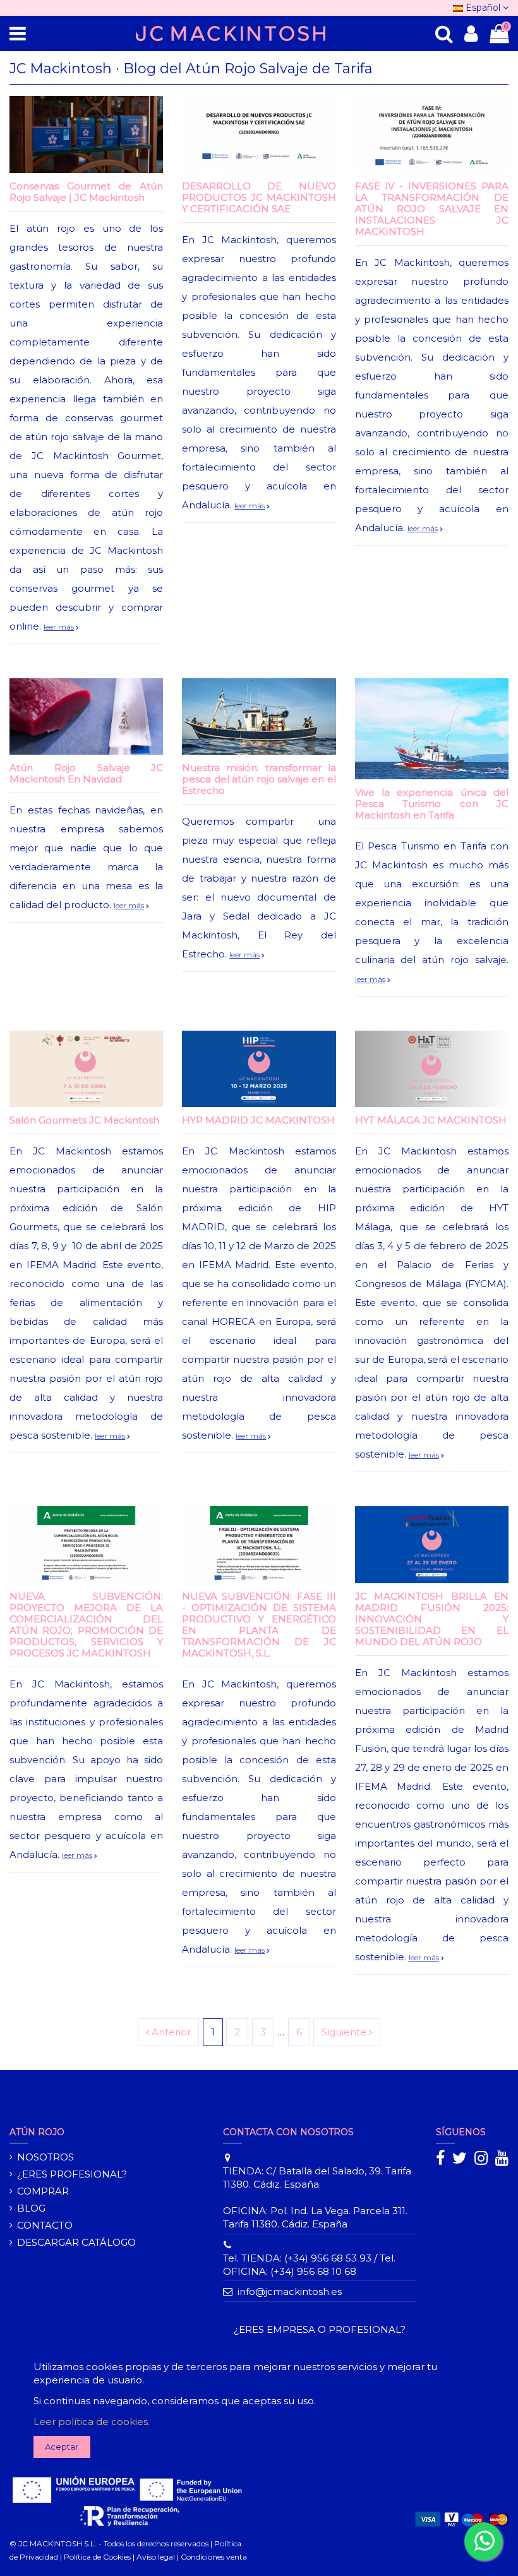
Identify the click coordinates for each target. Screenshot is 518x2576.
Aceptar (62, 2447)
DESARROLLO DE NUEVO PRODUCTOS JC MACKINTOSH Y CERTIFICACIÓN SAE (259, 197)
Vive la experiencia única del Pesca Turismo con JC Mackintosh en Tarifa (432, 804)
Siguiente (345, 2032)
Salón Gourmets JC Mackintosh (84, 1120)
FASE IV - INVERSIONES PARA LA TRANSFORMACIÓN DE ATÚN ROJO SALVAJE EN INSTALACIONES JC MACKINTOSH (432, 209)
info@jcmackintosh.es (290, 2291)
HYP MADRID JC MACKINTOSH (258, 1120)
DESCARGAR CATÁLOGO (76, 2242)
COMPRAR (43, 2191)
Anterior (170, 2032)
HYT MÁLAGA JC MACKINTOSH (431, 1120)
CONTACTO (45, 2225)
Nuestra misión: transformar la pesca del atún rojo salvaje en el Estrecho (259, 779)
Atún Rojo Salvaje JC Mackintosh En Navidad (86, 773)
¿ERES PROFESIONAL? (72, 2174)
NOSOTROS (45, 2157)
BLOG (31, 2208)
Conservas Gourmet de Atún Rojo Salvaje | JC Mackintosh (86, 192)
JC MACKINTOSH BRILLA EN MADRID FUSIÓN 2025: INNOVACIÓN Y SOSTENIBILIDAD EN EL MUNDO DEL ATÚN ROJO (432, 1619)
